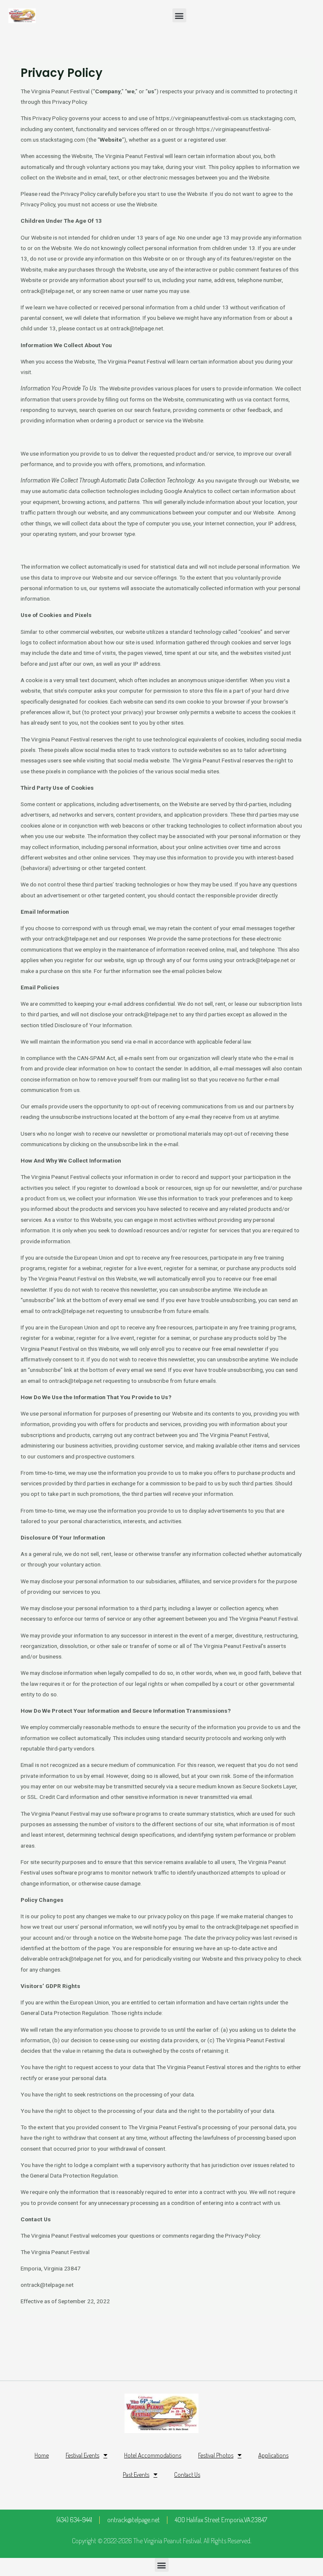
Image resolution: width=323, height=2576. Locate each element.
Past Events (136, 2474)
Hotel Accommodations (153, 2455)
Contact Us (187, 2474)
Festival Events (82, 2455)
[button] (179, 15)
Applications (273, 2455)
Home (42, 2455)
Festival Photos (216, 2455)
